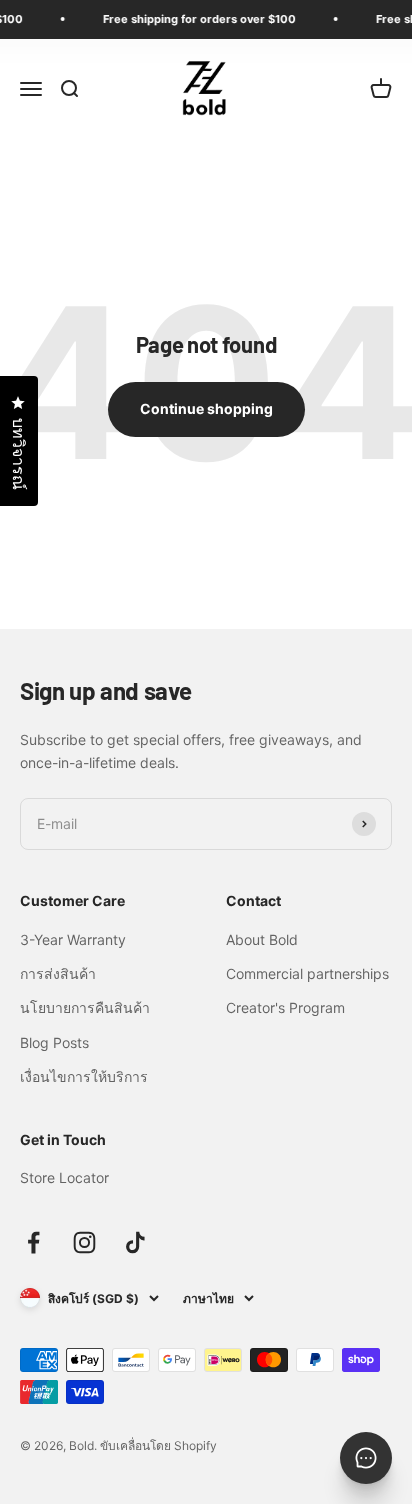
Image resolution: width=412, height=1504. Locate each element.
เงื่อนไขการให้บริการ (84, 1076)
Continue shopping (206, 408)
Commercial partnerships (307, 973)
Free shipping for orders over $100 (195, 19)
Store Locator (64, 1177)
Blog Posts (54, 1042)
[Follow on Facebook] (33, 1242)
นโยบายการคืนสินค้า (85, 1007)
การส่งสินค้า (58, 973)
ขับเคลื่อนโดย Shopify (158, 1445)
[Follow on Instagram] (84, 1242)
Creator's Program (285, 1007)
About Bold (262, 939)
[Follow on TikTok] (135, 1242)
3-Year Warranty (73, 939)
